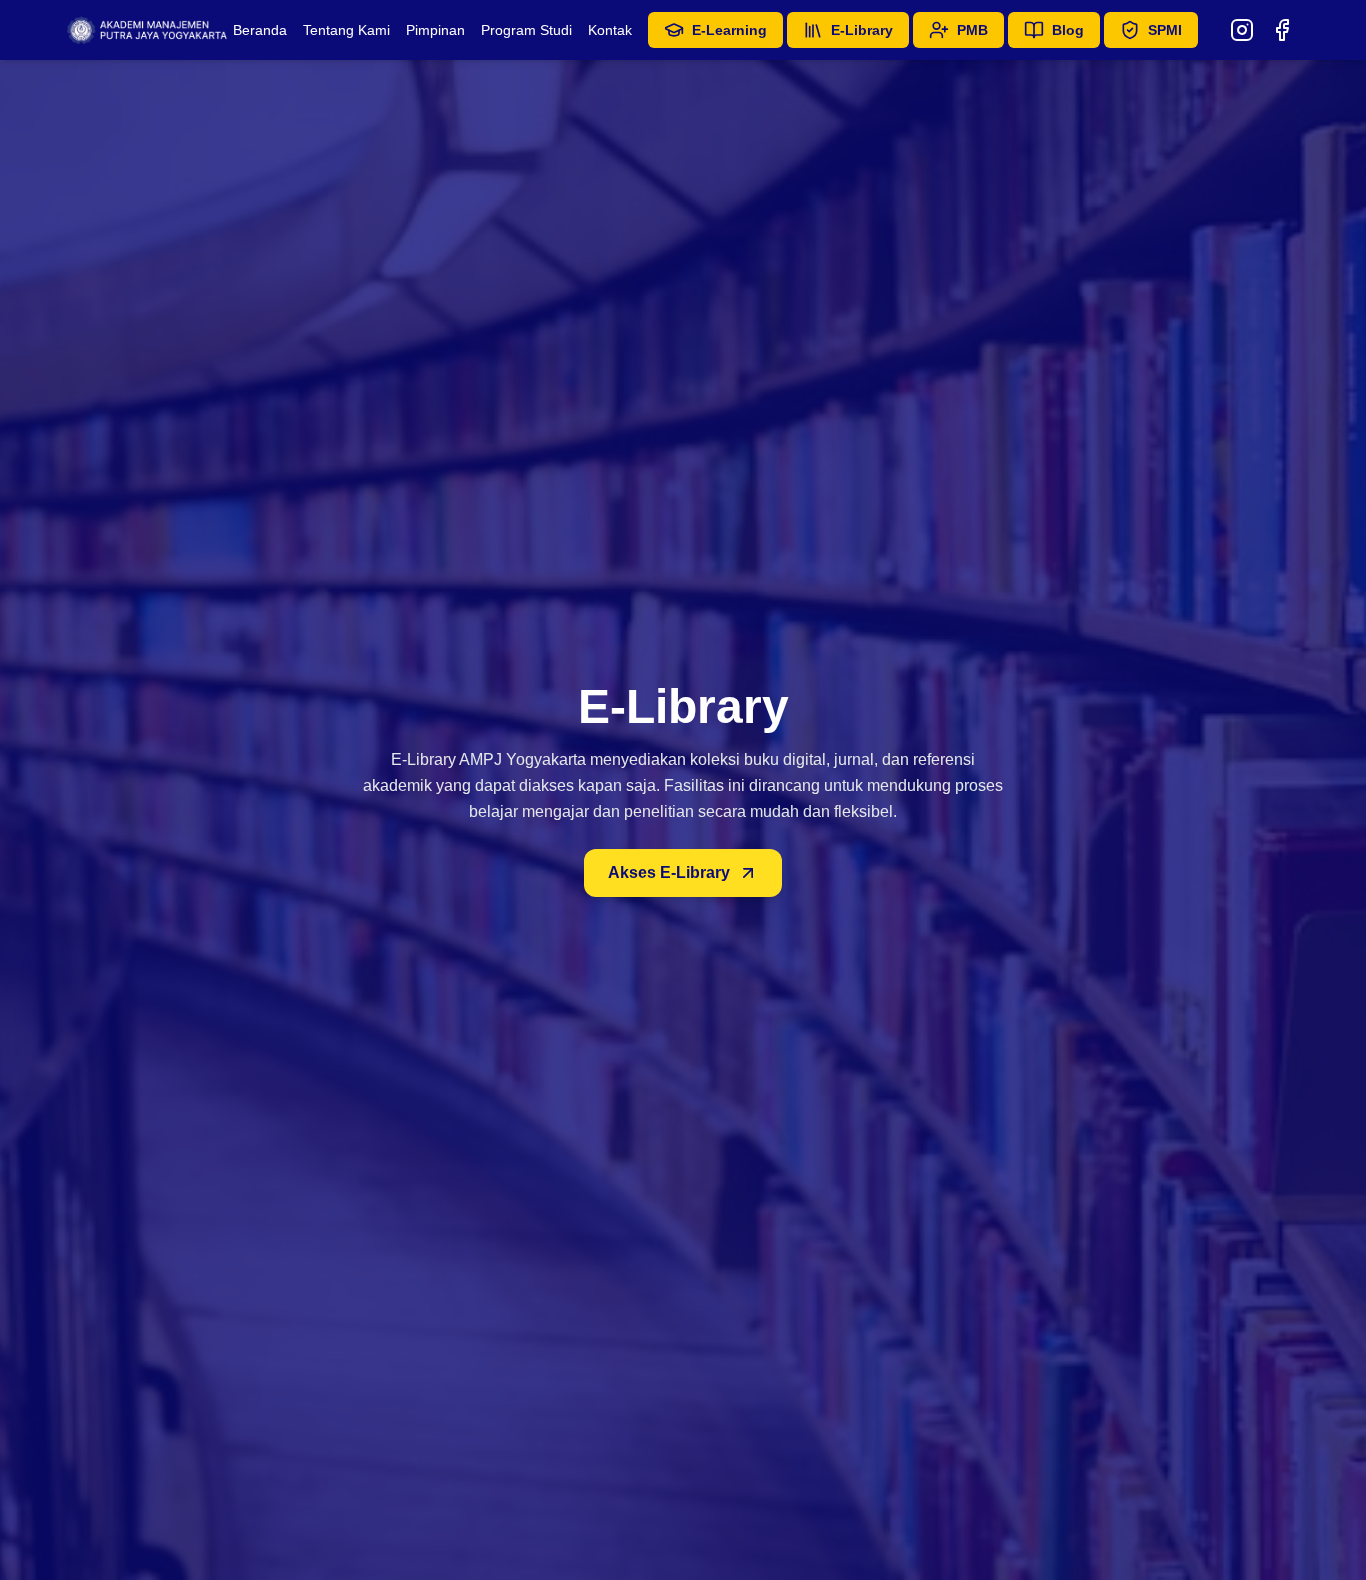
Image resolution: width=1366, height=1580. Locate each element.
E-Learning (729, 30)
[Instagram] (1242, 30)
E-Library (862, 30)
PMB (972, 30)
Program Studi (526, 30)
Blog (1068, 30)
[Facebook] (1282, 30)
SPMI (1165, 30)
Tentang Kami (346, 30)
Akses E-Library (669, 872)
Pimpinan (435, 30)
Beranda (260, 30)
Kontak (610, 30)
